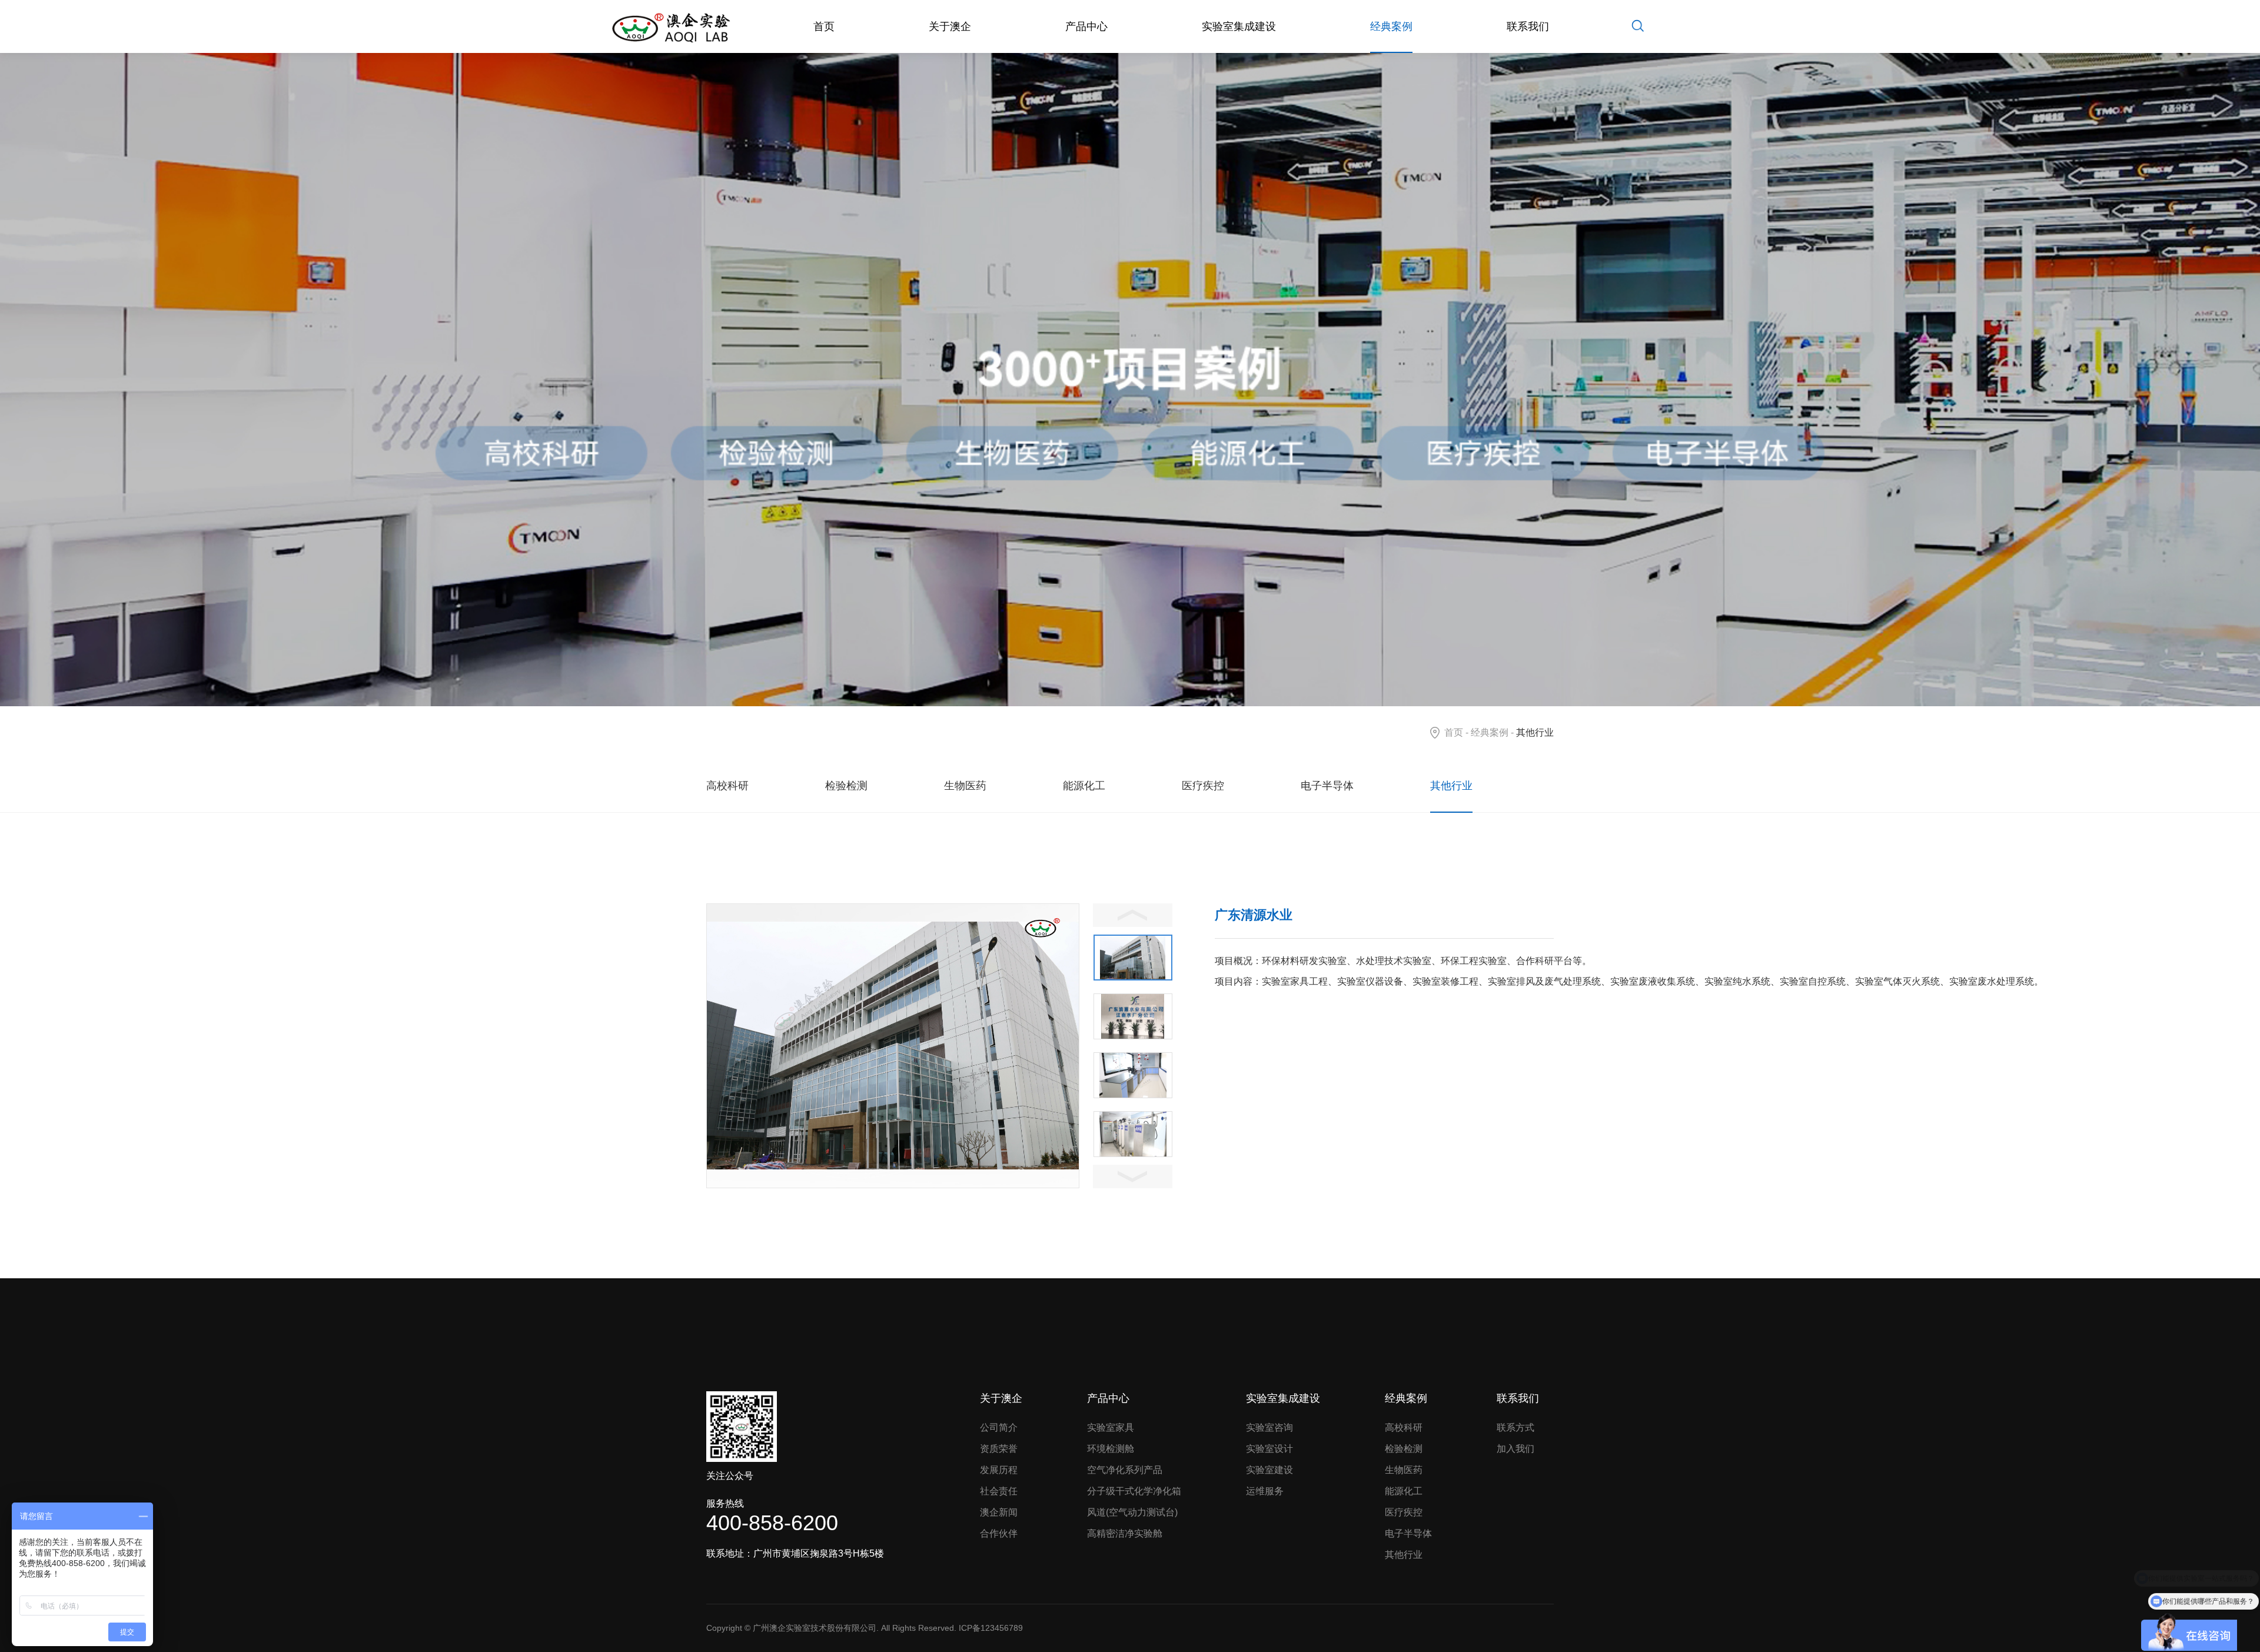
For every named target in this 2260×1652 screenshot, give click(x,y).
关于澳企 (950, 26)
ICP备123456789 (991, 1628)
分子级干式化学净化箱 (1134, 1491)
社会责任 (999, 1491)
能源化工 (1084, 786)
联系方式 (1515, 1427)
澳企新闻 (999, 1512)
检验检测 (846, 786)
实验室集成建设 (1239, 26)
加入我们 (1515, 1449)
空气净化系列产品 (1125, 1470)
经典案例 (1391, 26)
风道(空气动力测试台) (1132, 1512)
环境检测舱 (1111, 1449)
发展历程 (999, 1470)
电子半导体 (1327, 786)
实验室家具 (1111, 1427)
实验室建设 (1269, 1470)
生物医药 (965, 786)
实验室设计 (1269, 1449)
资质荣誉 (999, 1449)
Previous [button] (1133, 915)
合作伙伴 (999, 1533)
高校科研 (727, 786)
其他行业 (1451, 786)
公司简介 (999, 1427)
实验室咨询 (1269, 1427)
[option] (893, 1046)
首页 (824, 26)
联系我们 (1528, 26)
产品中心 (1086, 26)
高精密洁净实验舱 (1125, 1533)
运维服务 (1265, 1491)
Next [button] (1133, 1176)
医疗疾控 (1203, 786)
